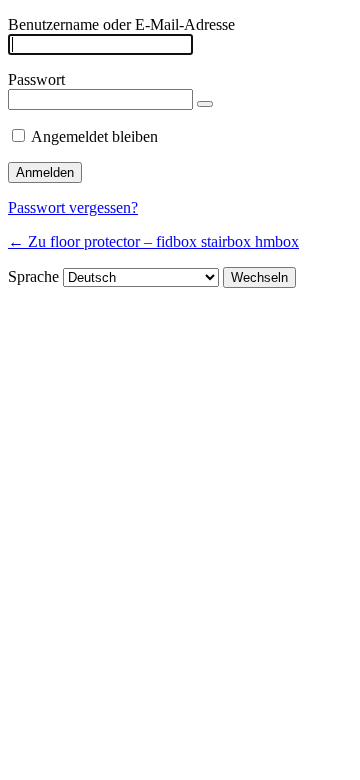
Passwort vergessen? (73, 207)
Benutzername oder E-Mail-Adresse (121, 24)
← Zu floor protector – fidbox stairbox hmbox (153, 241)
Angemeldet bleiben (94, 136)
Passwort (36, 79)
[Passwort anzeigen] (205, 104)
